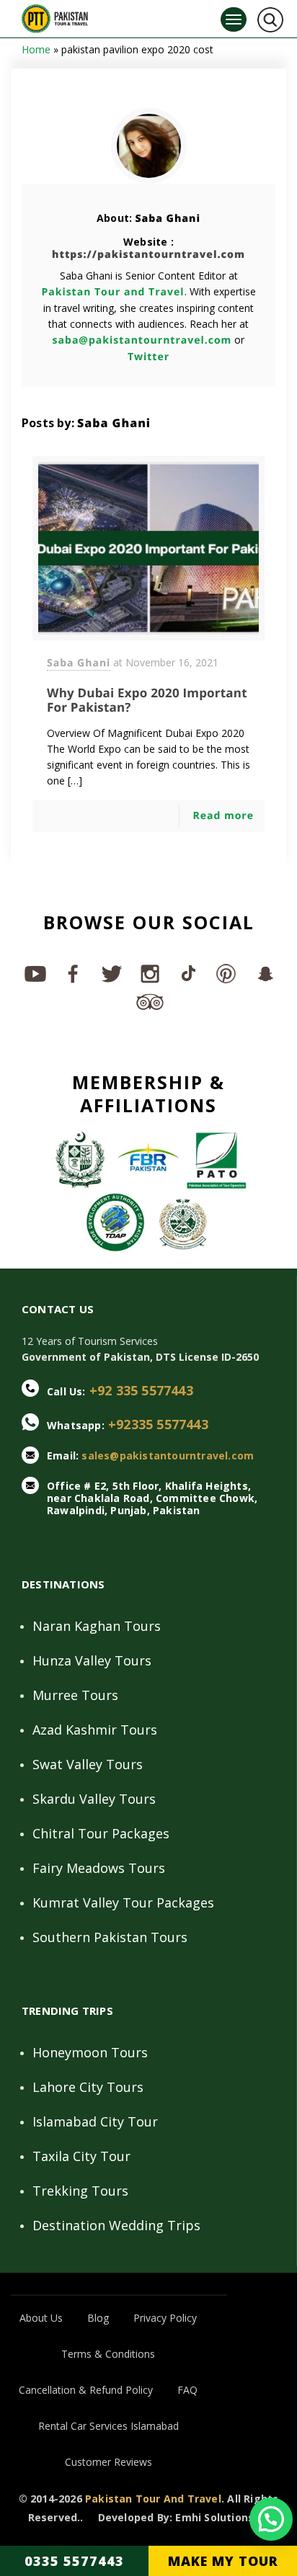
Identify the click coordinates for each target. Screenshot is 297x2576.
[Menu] (234, 19)
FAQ (187, 2390)
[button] (271, 2519)
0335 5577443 (74, 2561)
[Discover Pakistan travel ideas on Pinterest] (225, 973)
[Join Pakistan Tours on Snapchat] (263, 973)
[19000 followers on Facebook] (72, 973)
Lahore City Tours (88, 2087)
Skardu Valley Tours (94, 1799)
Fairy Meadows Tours (99, 1868)
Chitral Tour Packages (101, 1833)
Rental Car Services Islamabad (108, 2426)
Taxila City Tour (81, 2156)
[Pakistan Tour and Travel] (55, 15)
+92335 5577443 (158, 1424)
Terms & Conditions (108, 2354)
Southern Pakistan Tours (110, 1937)
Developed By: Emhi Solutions (176, 2518)
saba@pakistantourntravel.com (142, 340)
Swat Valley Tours (88, 1764)
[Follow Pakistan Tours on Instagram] (149, 973)
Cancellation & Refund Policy (86, 2390)
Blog (98, 2318)
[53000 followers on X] (111, 973)
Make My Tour (223, 2561)
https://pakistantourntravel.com (148, 255)
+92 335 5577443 (141, 1390)
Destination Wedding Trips (116, 2225)
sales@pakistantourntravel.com (168, 1455)
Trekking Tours (80, 2191)
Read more (223, 816)
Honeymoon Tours (90, 2052)
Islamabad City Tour (95, 2121)
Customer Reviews (108, 2462)
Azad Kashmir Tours (95, 1730)
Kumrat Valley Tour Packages (123, 1902)
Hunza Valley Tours (92, 1660)
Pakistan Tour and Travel (112, 292)
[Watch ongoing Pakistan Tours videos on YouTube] (34, 973)
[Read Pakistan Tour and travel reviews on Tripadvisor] (149, 1001)
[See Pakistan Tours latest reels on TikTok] (187, 973)
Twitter (148, 357)
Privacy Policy (165, 2318)
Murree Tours (75, 1695)
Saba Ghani (168, 219)
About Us (41, 2318)
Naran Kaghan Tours (97, 1626)
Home (36, 49)
